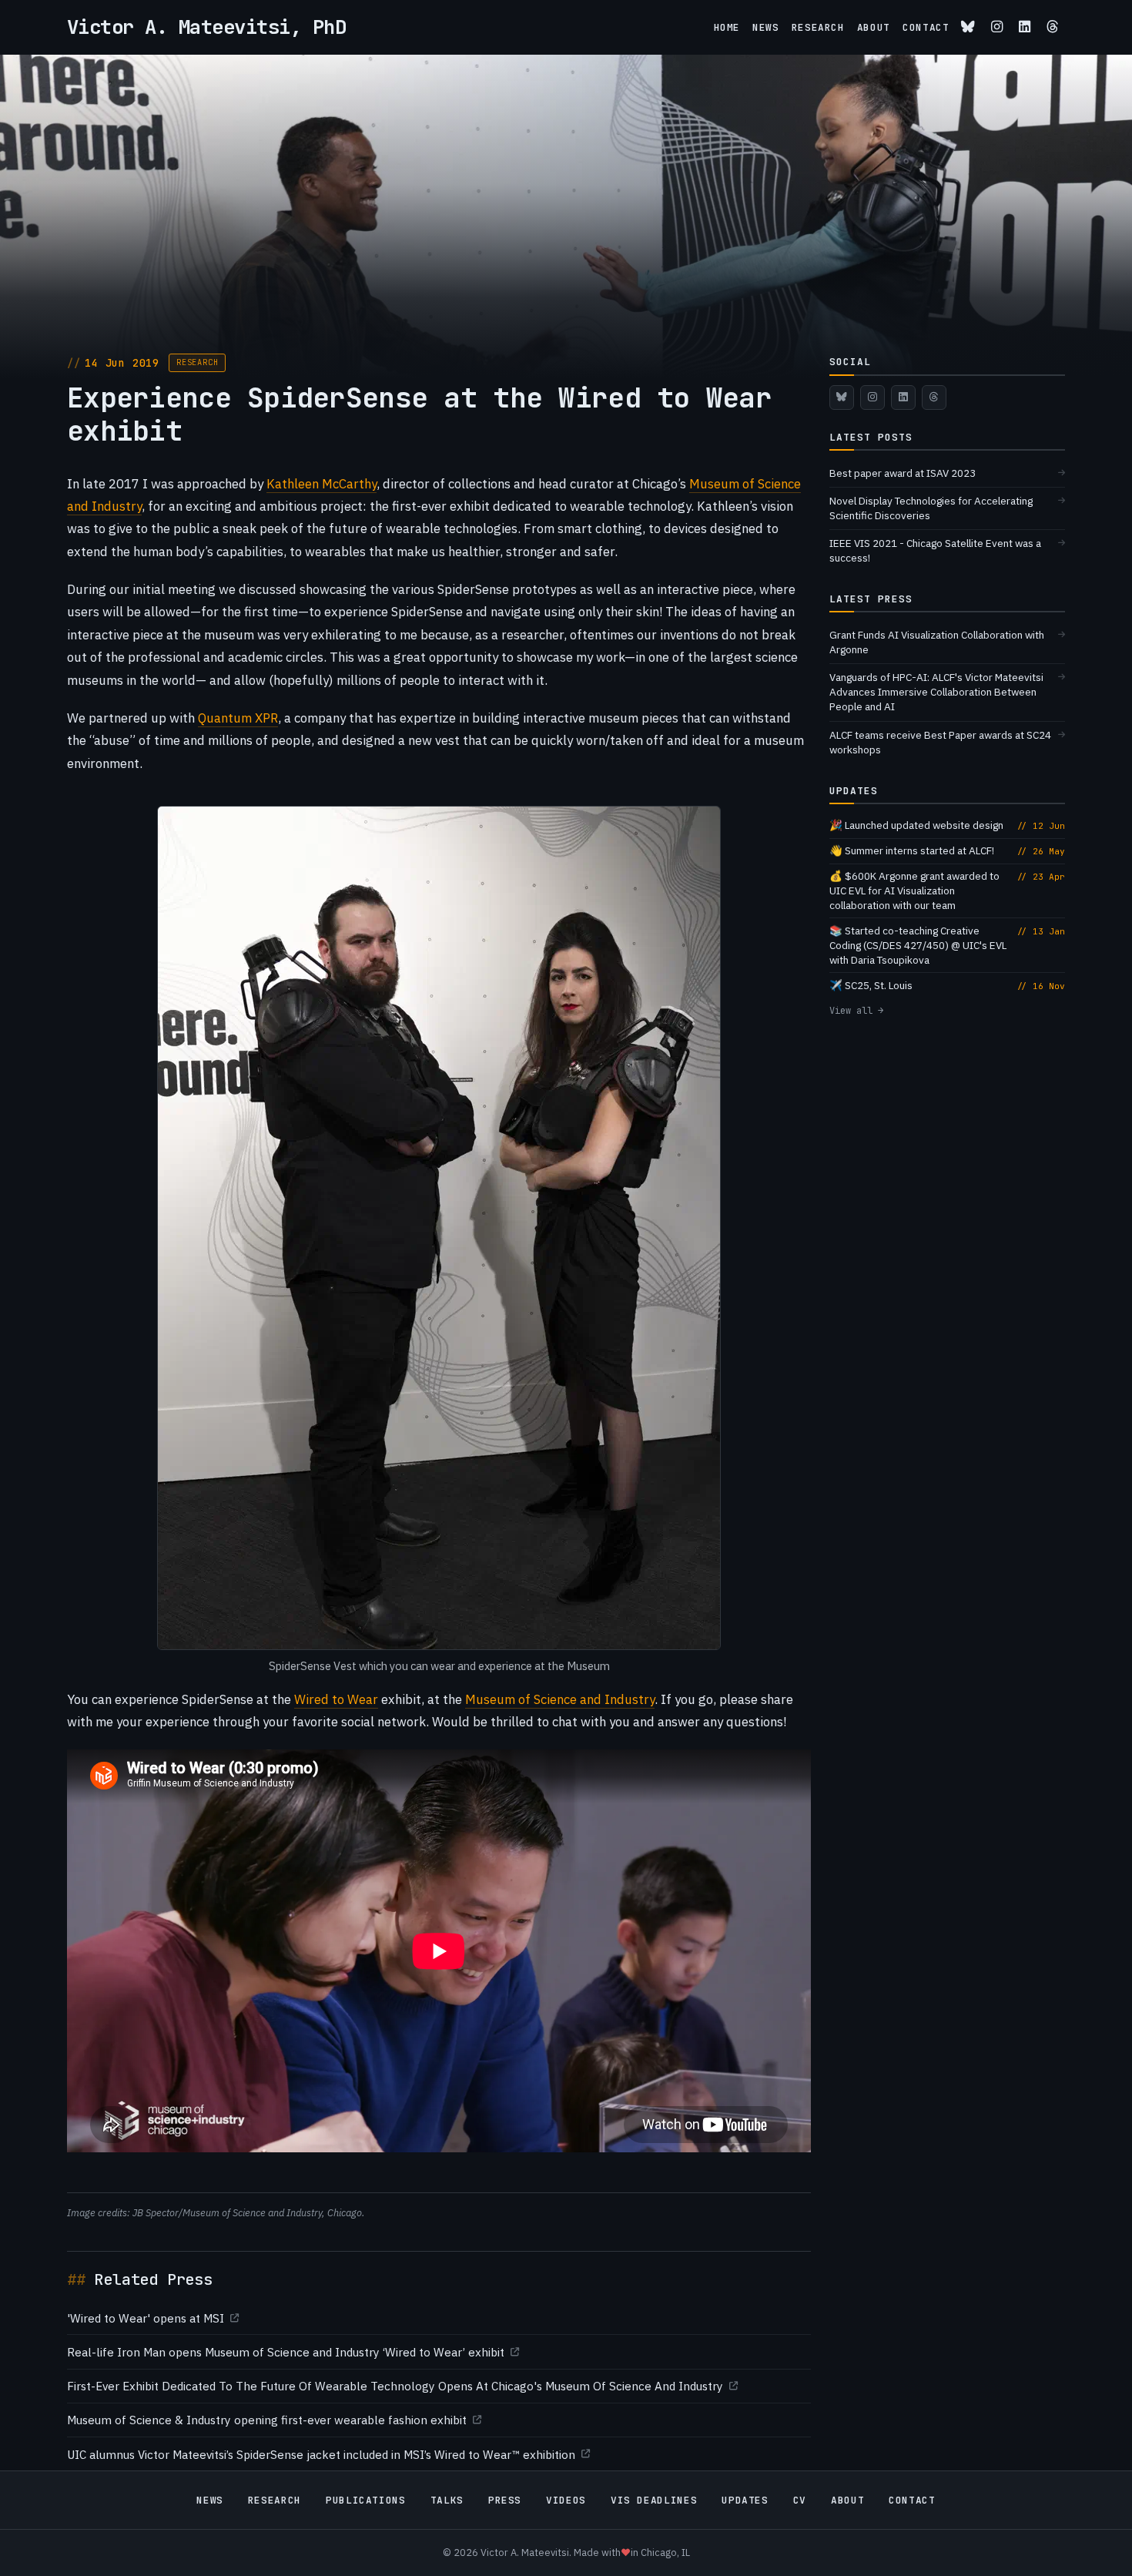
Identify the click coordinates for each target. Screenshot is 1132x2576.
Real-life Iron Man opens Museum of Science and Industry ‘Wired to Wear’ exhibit (286, 2352)
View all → (856, 1011)
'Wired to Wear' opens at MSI (146, 2318)
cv (800, 2500)
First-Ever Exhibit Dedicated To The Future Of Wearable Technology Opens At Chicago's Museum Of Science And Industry (395, 2386)
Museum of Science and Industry (560, 1699)
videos (566, 2500)
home (727, 27)
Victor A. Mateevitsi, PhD (206, 27)
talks (447, 2500)
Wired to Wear (336, 1699)
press (505, 2500)
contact (926, 27)
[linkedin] (1025, 27)
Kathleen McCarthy (322, 484)
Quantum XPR (238, 718)
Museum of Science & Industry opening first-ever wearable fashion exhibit (267, 2420)
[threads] (1053, 27)
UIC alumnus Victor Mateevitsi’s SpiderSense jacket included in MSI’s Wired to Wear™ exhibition (321, 2454)
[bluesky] (968, 27)
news (766, 27)
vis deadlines (654, 2500)
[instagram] (997, 27)
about (874, 27)
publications (366, 2500)
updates (745, 2500)
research (818, 27)
